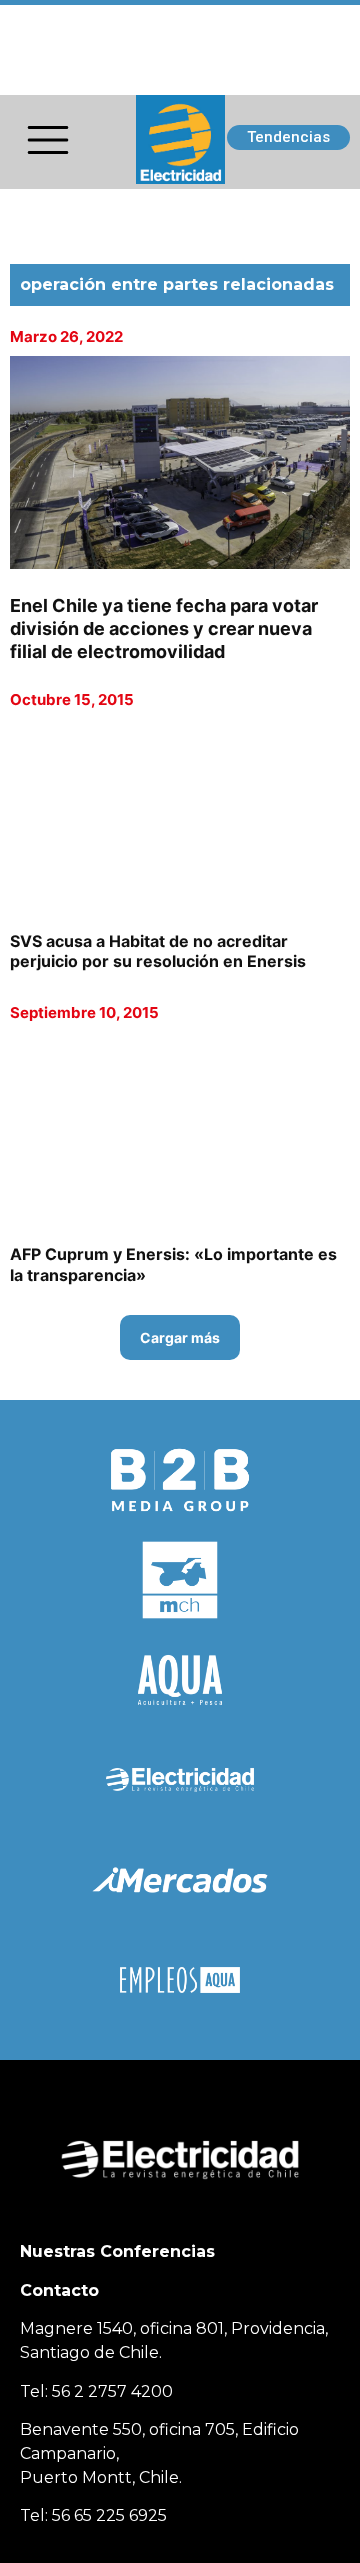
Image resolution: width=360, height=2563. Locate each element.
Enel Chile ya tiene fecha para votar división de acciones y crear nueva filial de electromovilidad (164, 629)
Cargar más (180, 1337)
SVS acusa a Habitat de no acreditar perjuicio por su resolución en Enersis (158, 951)
